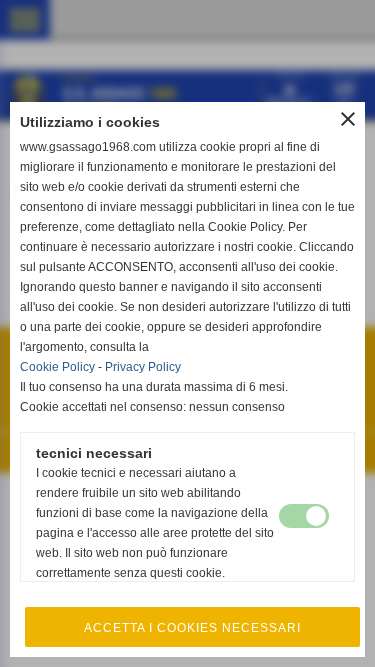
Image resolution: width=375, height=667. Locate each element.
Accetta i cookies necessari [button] (192, 628)
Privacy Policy (143, 367)
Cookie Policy (57, 367)
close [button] (348, 119)
